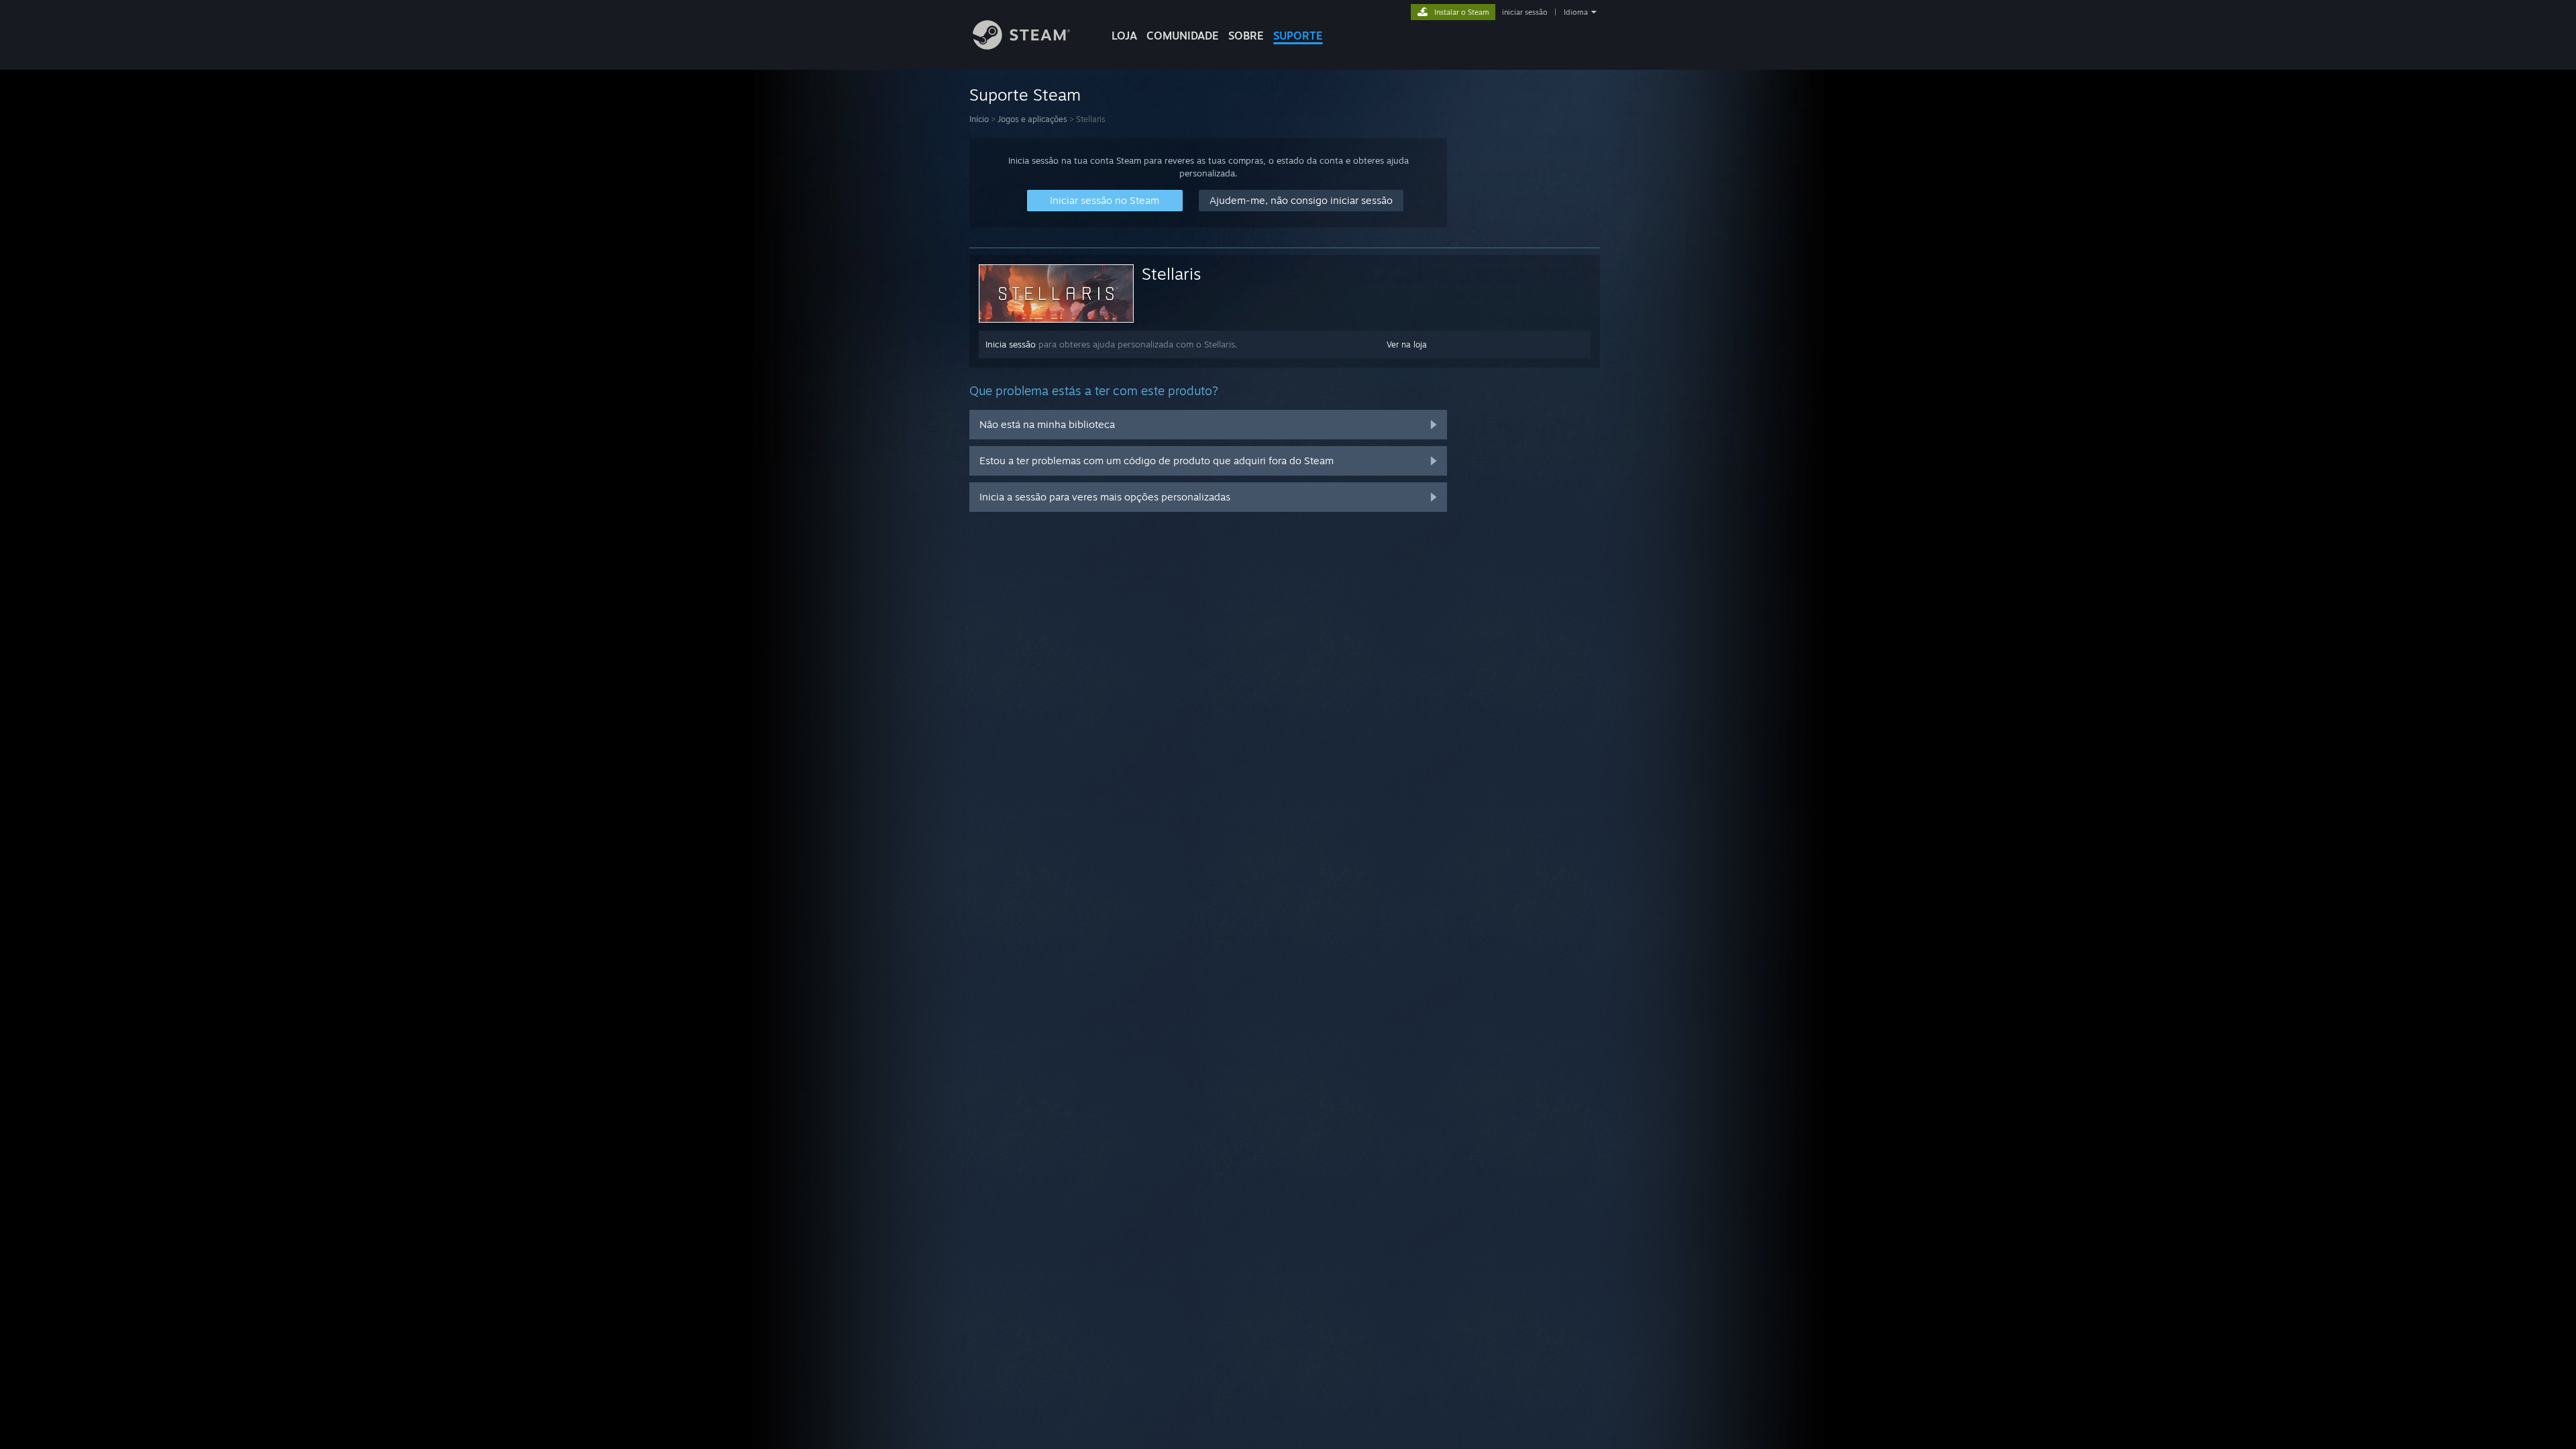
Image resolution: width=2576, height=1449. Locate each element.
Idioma (1576, 12)
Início (979, 119)
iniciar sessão (1525, 12)
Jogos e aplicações (1032, 119)
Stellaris (1171, 274)
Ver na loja (1407, 344)
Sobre (1246, 36)
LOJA (1124, 36)
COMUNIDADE (1183, 36)
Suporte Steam (1025, 95)
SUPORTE (1298, 36)
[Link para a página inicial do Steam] (1021, 46)
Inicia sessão (1011, 344)
